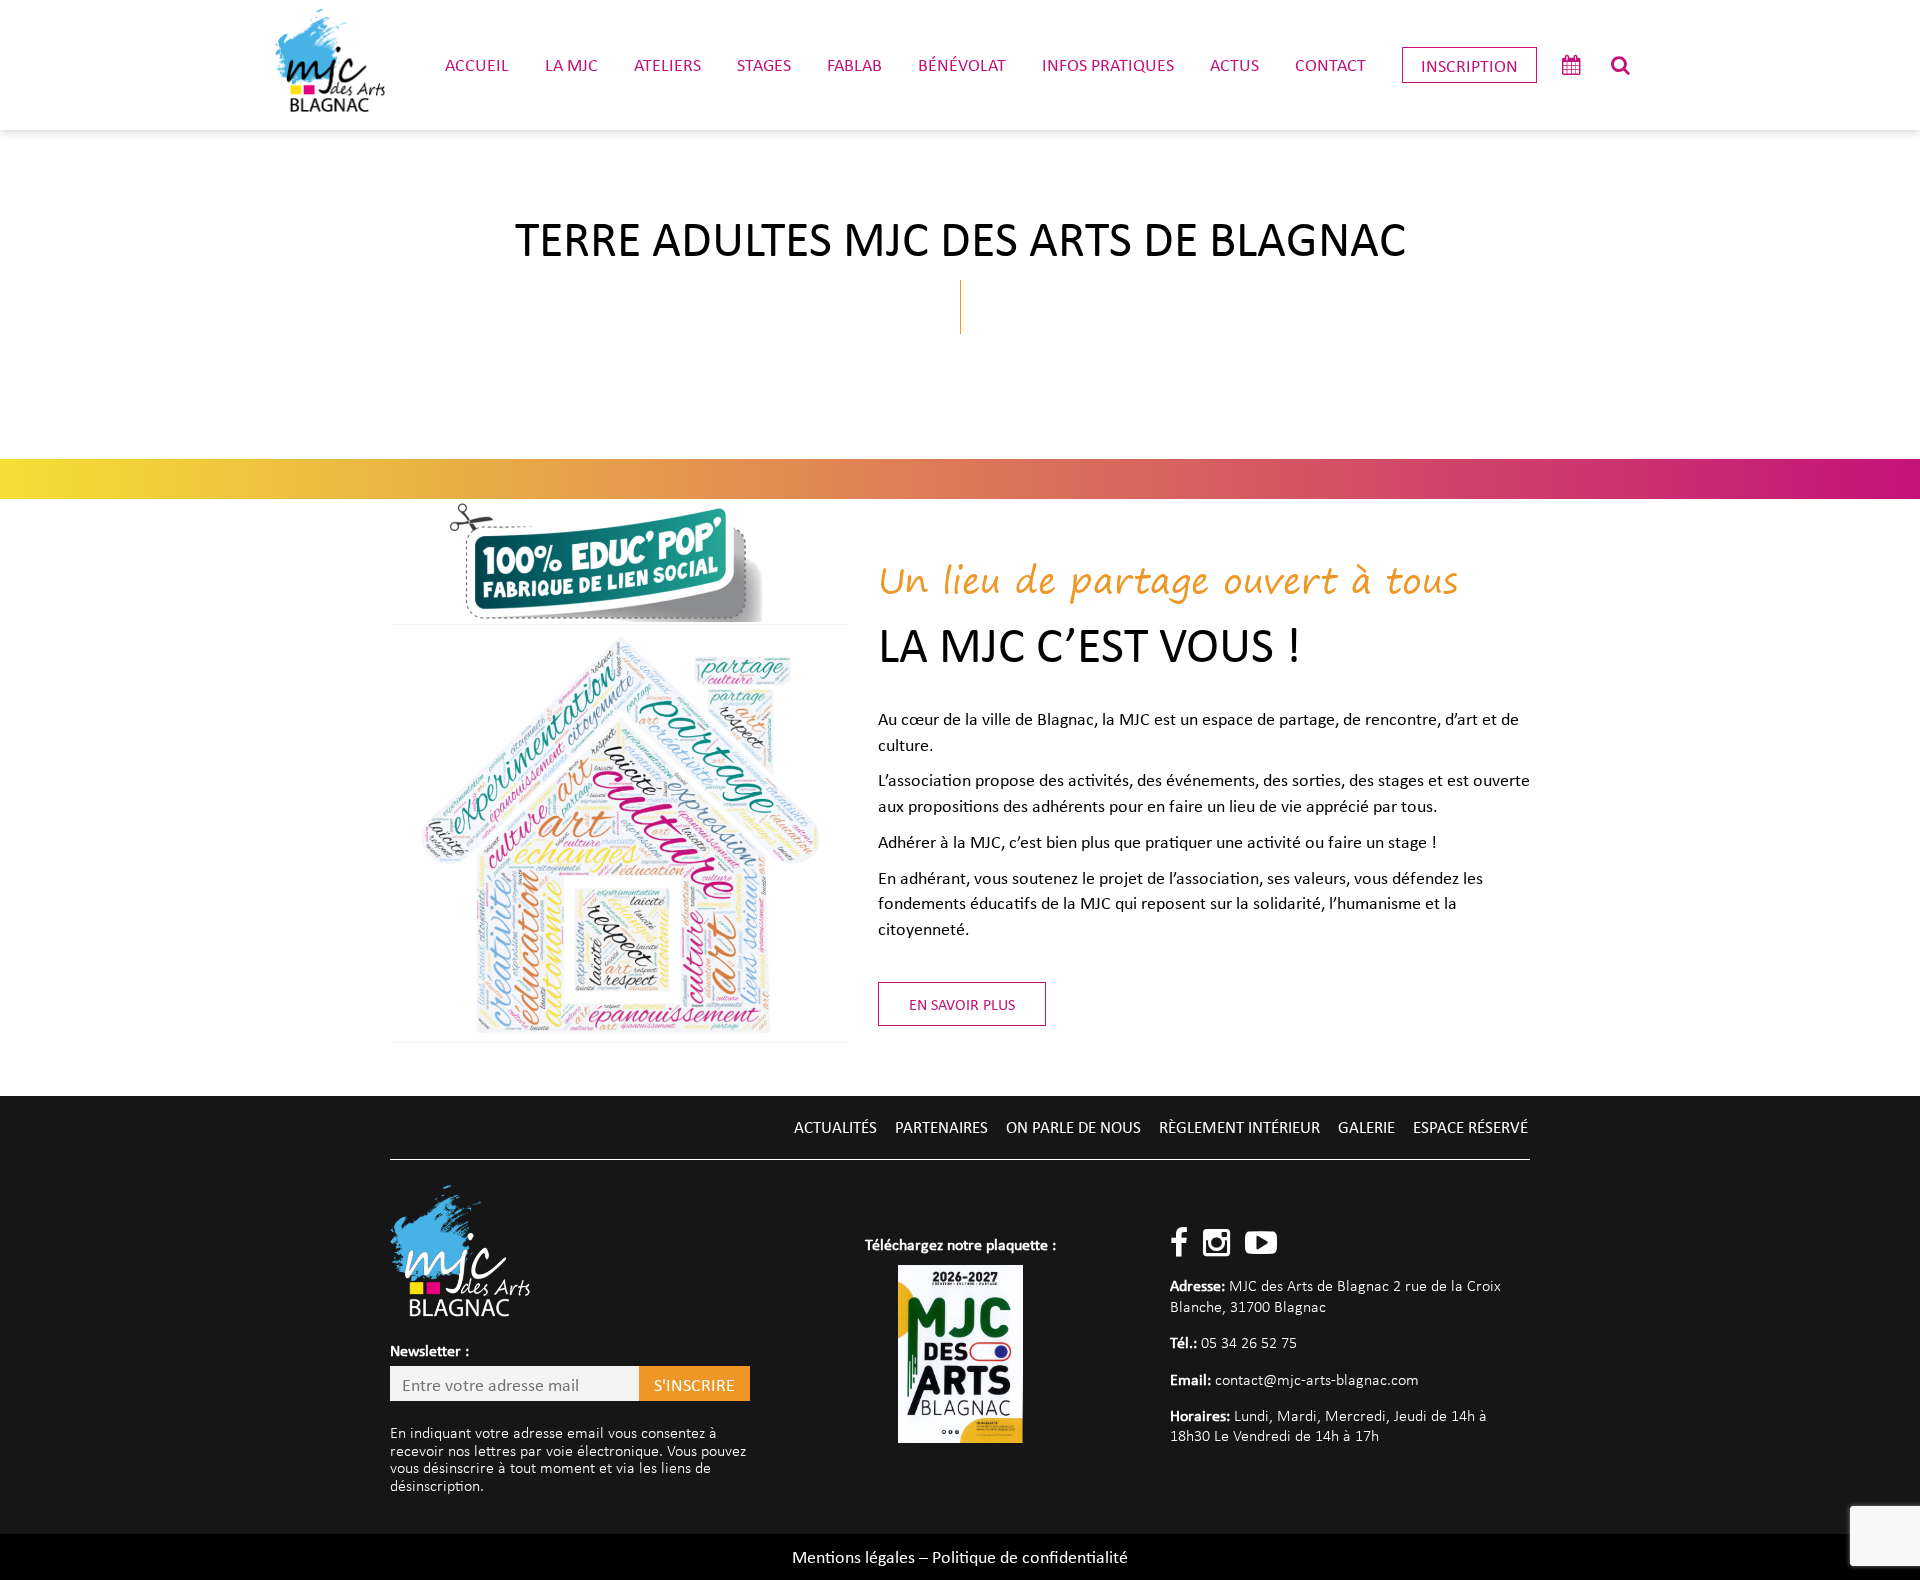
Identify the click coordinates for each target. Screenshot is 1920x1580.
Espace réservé (1470, 1126)
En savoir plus (962, 1004)
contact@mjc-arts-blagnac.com (1317, 1379)
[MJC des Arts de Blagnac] (330, 65)
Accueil (477, 64)
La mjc (571, 64)
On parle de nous (1073, 1126)
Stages (764, 64)
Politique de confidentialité (1030, 1556)
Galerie (1366, 1126)
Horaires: (1200, 1415)
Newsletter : (429, 1350)
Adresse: (1197, 1285)
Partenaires (941, 1126)
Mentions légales (853, 1556)
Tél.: (1183, 1342)
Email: (1190, 1379)
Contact (1330, 64)
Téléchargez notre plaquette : (960, 1244)
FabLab (854, 64)
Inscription (1469, 65)
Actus (1234, 64)
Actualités (835, 1126)
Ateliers (667, 64)
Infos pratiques (1108, 64)
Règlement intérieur (1239, 1126)
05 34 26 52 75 (1249, 1342)
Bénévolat (962, 64)
